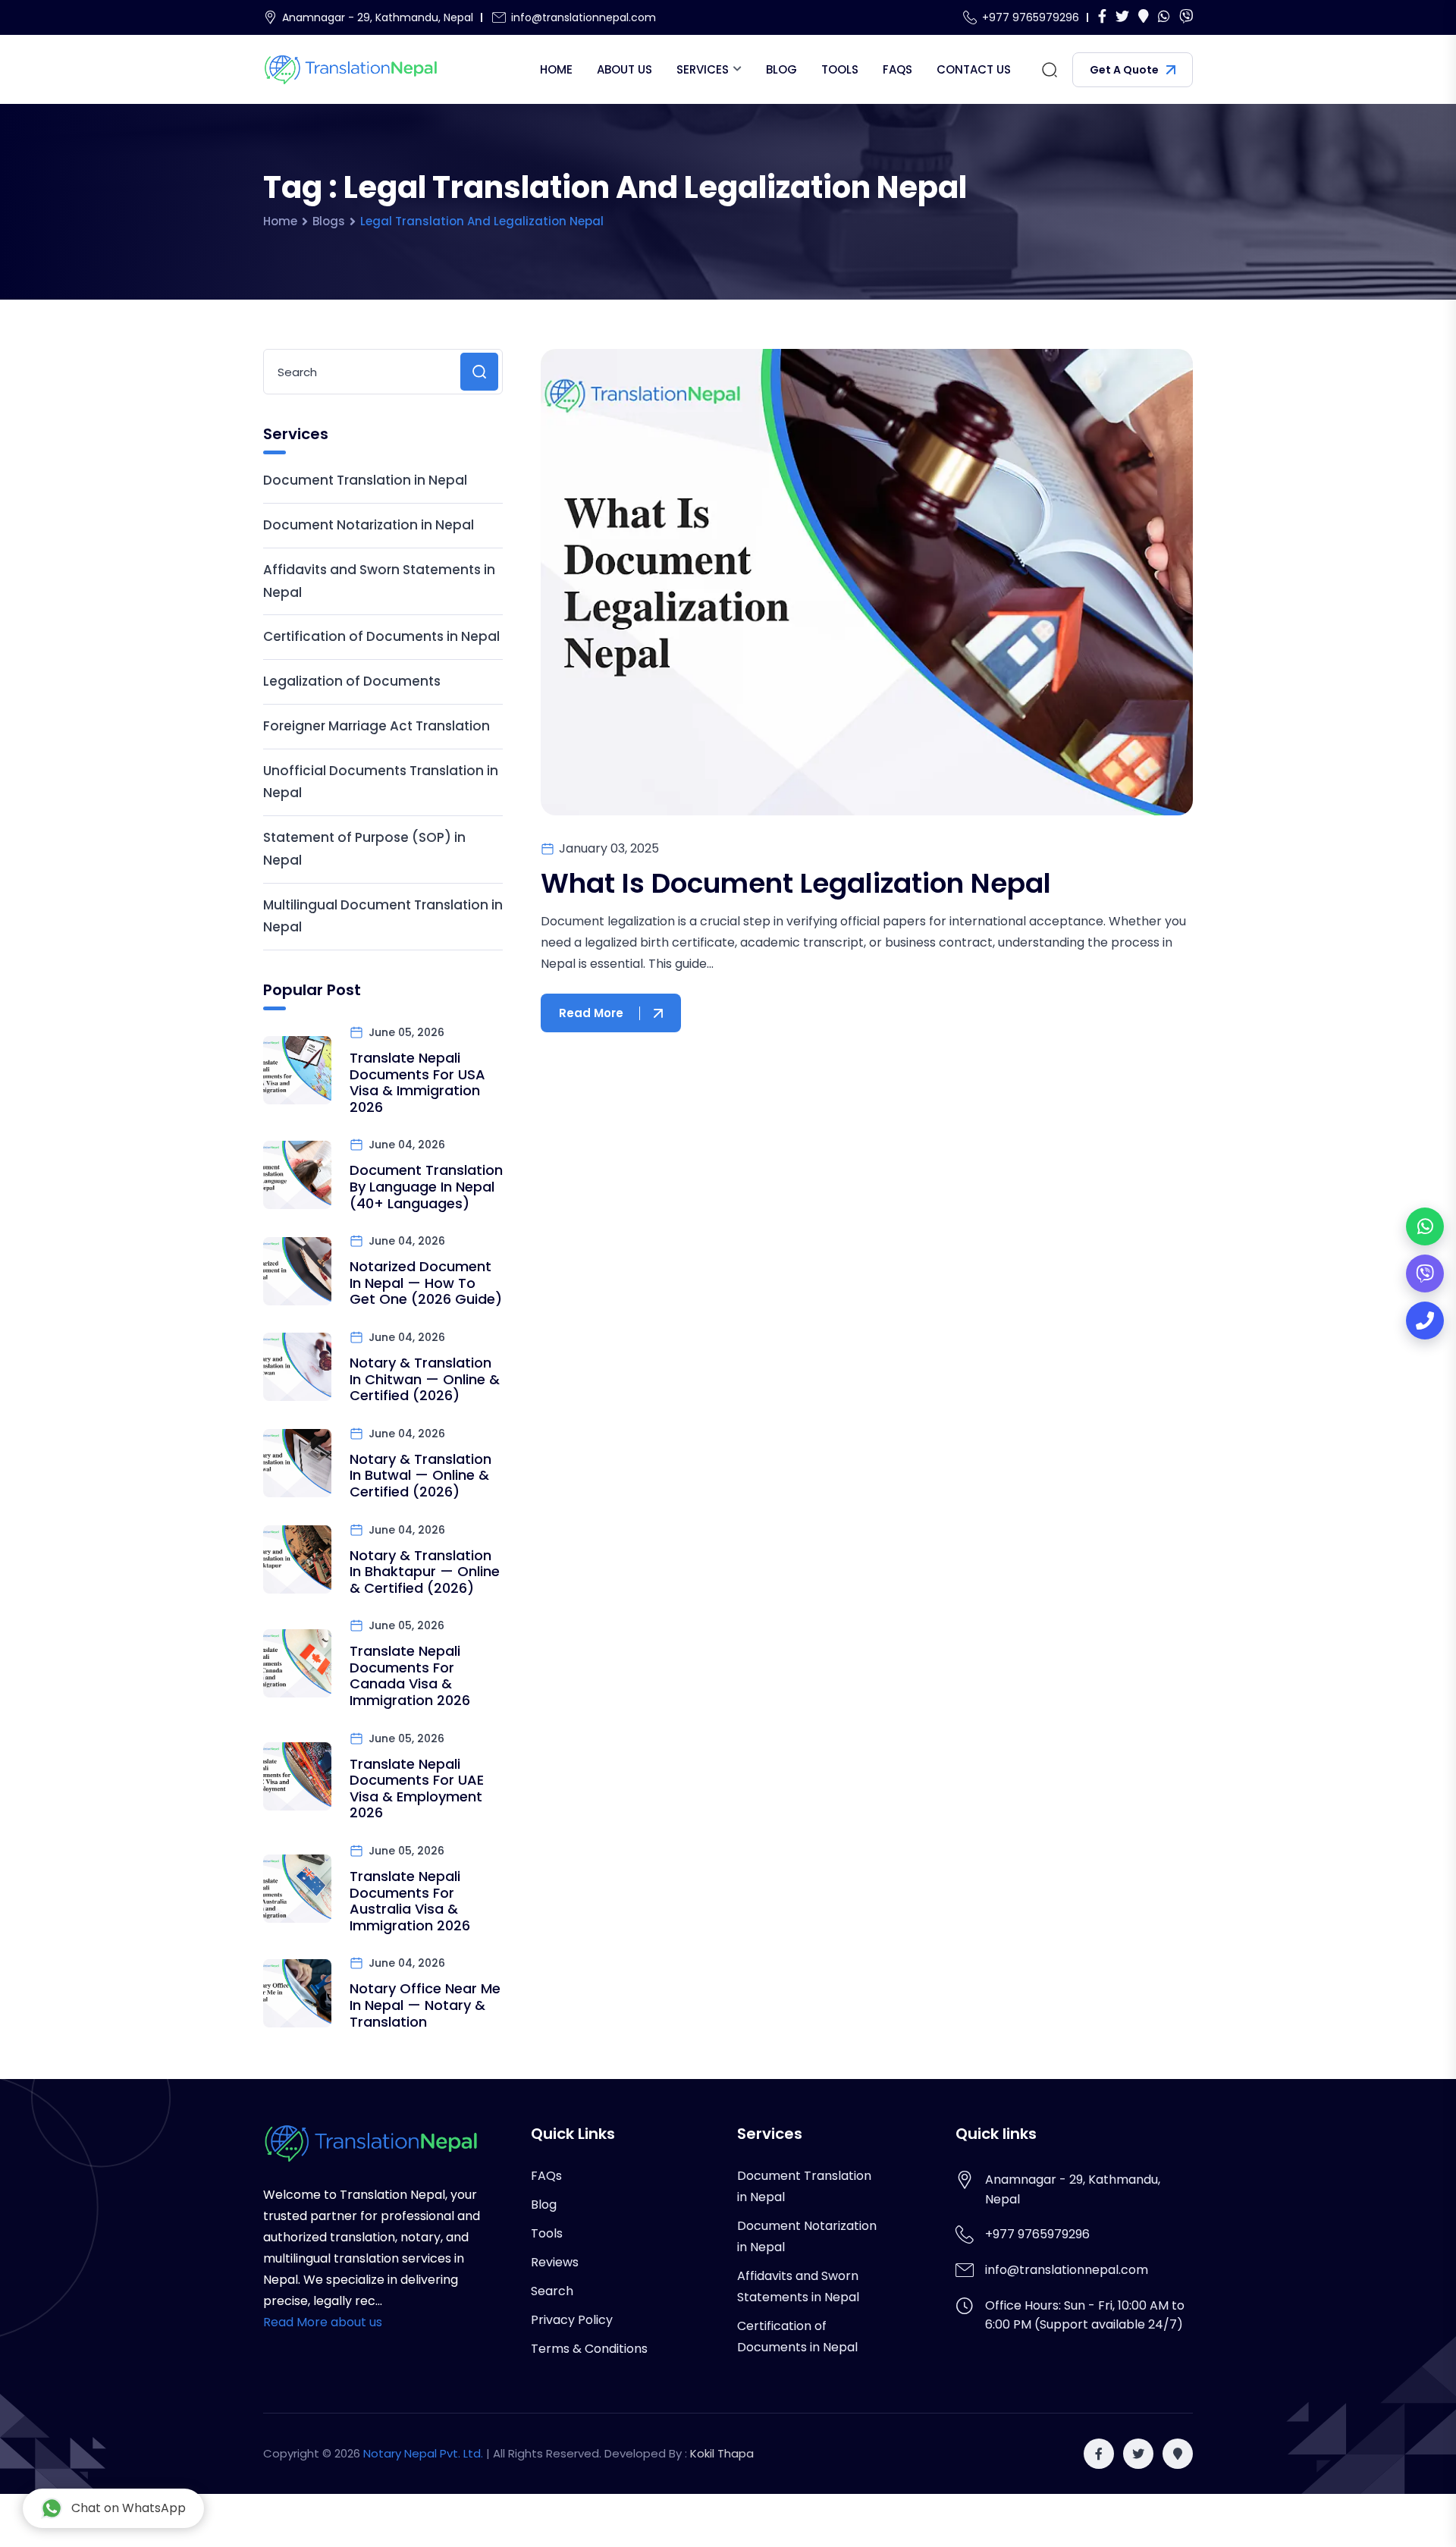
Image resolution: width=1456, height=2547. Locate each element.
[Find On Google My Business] (1144, 17)
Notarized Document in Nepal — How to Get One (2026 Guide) (426, 1283)
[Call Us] (1425, 1321)
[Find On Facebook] (1102, 17)
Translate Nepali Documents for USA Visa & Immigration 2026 (417, 1082)
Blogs (329, 221)
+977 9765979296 (1031, 17)
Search (552, 2291)
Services (703, 69)
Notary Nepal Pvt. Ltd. (423, 2453)
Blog (781, 69)
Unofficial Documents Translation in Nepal (381, 782)
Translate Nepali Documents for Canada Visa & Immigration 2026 (410, 1675)
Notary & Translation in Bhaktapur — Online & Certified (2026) (425, 1572)
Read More (591, 1013)
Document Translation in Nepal (365, 480)
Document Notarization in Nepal (369, 525)
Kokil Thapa (722, 2453)
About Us (624, 69)
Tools (840, 69)
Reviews (555, 2262)
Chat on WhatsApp (129, 2508)
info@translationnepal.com (584, 17)
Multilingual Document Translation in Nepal (383, 916)
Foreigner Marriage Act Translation (377, 726)
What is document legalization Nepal (796, 883)
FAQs (897, 69)
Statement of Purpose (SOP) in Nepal (364, 849)
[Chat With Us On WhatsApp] (1164, 17)
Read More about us (323, 2322)
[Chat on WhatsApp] (1425, 1226)
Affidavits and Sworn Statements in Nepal (379, 581)
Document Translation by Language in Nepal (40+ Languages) (426, 1186)
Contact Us (974, 69)
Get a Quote (1124, 70)
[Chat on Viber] (1425, 1273)
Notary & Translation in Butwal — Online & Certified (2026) (420, 1475)
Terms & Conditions (589, 2349)
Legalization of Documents (352, 681)
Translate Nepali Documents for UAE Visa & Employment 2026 (417, 1789)
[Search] (1050, 70)
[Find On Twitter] (1122, 17)
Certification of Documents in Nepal (381, 636)
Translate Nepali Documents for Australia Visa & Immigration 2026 (410, 1901)
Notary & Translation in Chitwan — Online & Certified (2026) (425, 1379)
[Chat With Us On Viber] (1186, 17)
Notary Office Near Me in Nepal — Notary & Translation (425, 2005)
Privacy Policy (572, 2320)
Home (556, 69)
